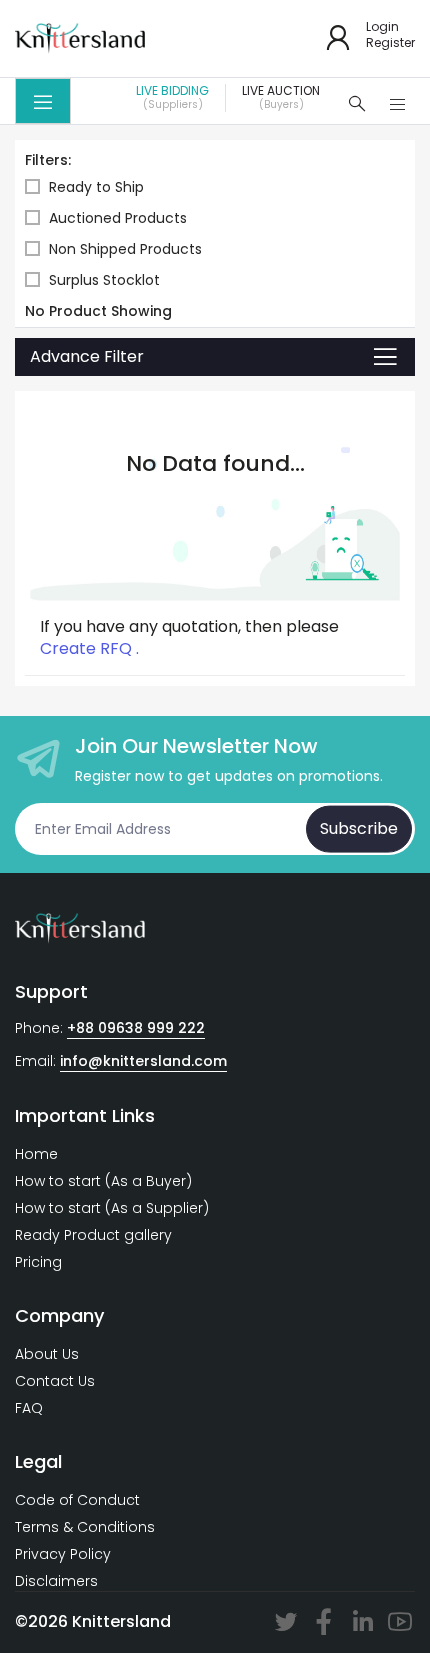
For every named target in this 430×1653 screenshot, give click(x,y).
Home (36, 1154)
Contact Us (55, 1381)
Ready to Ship (96, 187)
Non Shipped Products (125, 249)
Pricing (38, 1262)
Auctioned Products (118, 218)
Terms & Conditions (85, 1527)
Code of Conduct (77, 1500)
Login (382, 27)
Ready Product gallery (93, 1235)
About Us (47, 1354)
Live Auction (281, 98)
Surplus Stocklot (104, 280)
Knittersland (121, 1621)
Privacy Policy (63, 1554)
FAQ (29, 1408)
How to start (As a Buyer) (103, 1181)
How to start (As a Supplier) (112, 1208)
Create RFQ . (89, 649)
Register (390, 43)
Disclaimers (56, 1581)
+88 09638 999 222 (136, 1028)
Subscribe (359, 828)
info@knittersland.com (143, 1061)
